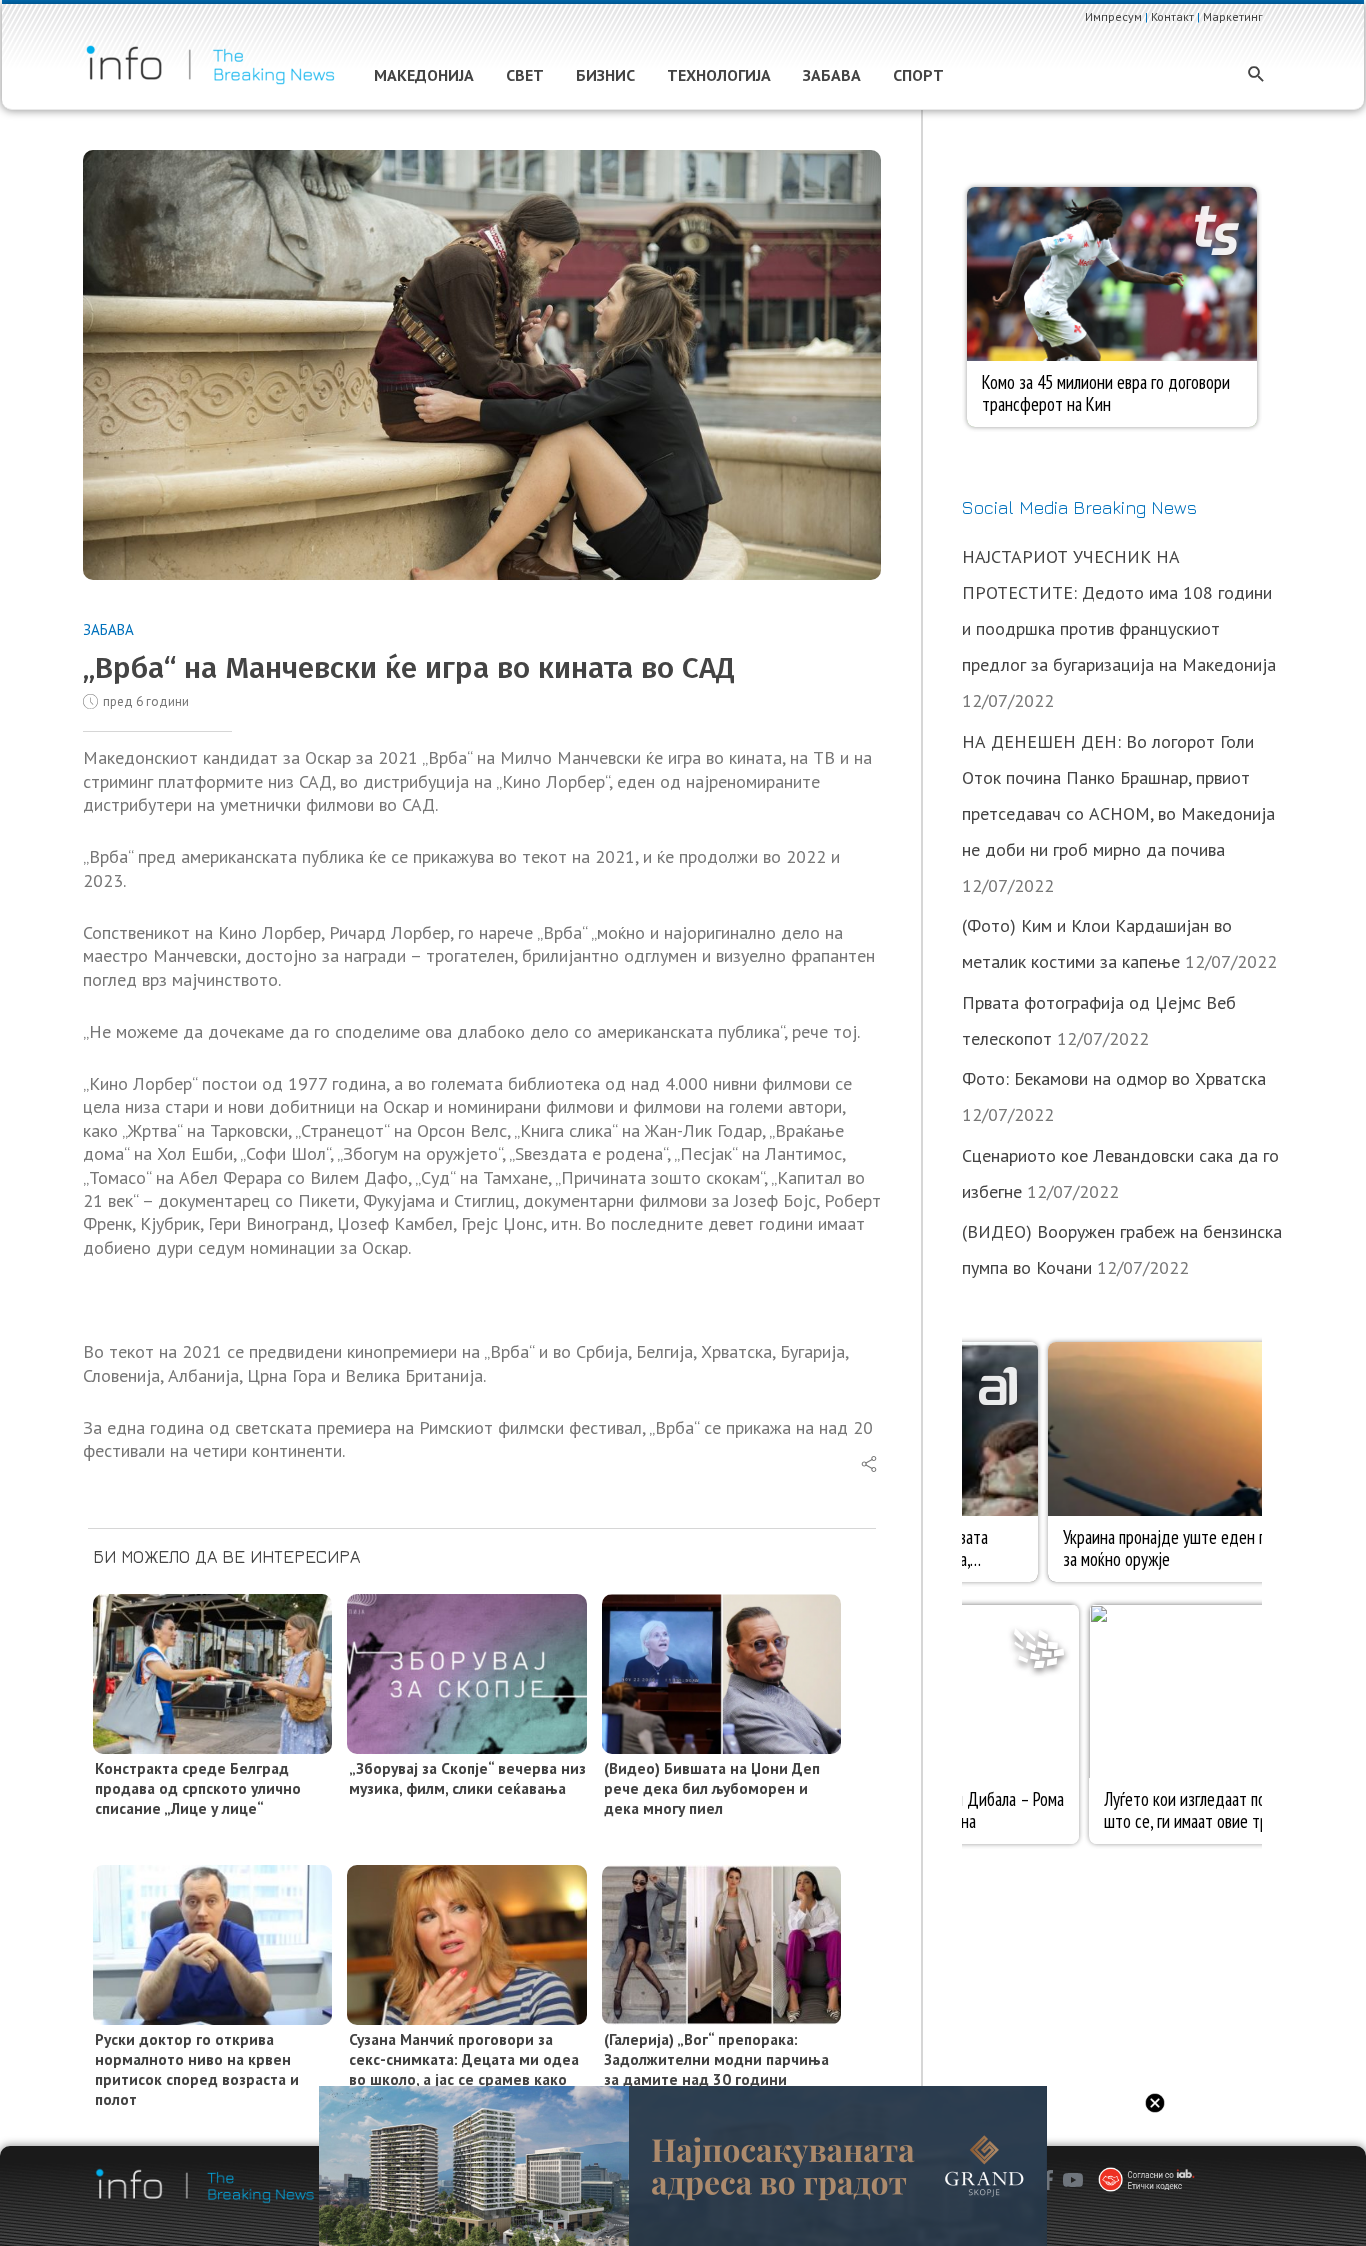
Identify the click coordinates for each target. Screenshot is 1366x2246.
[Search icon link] (1256, 75)
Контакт (1172, 16)
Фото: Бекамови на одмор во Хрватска (1114, 1078)
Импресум (1113, 16)
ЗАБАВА (108, 629)
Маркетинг (1233, 16)
